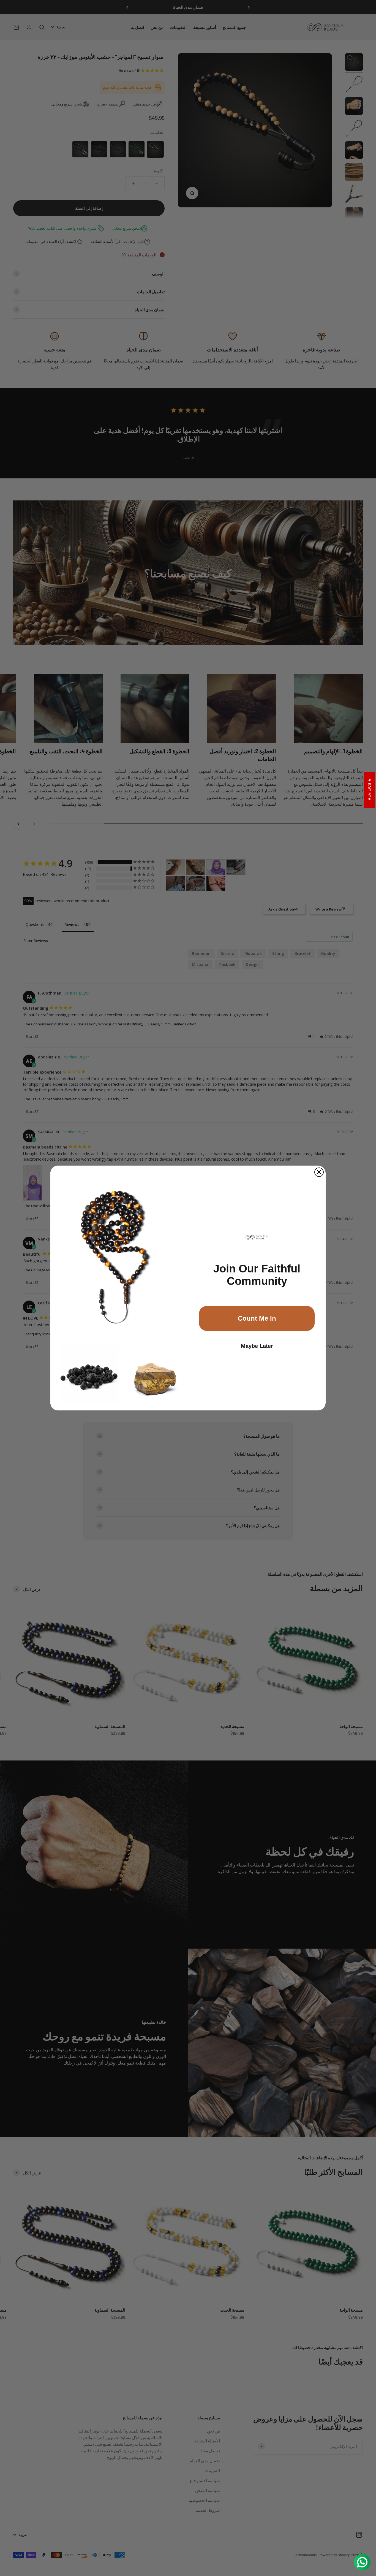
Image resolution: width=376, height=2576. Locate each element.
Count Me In (257, 1318)
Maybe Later (257, 1346)
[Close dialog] (319, 1172)
